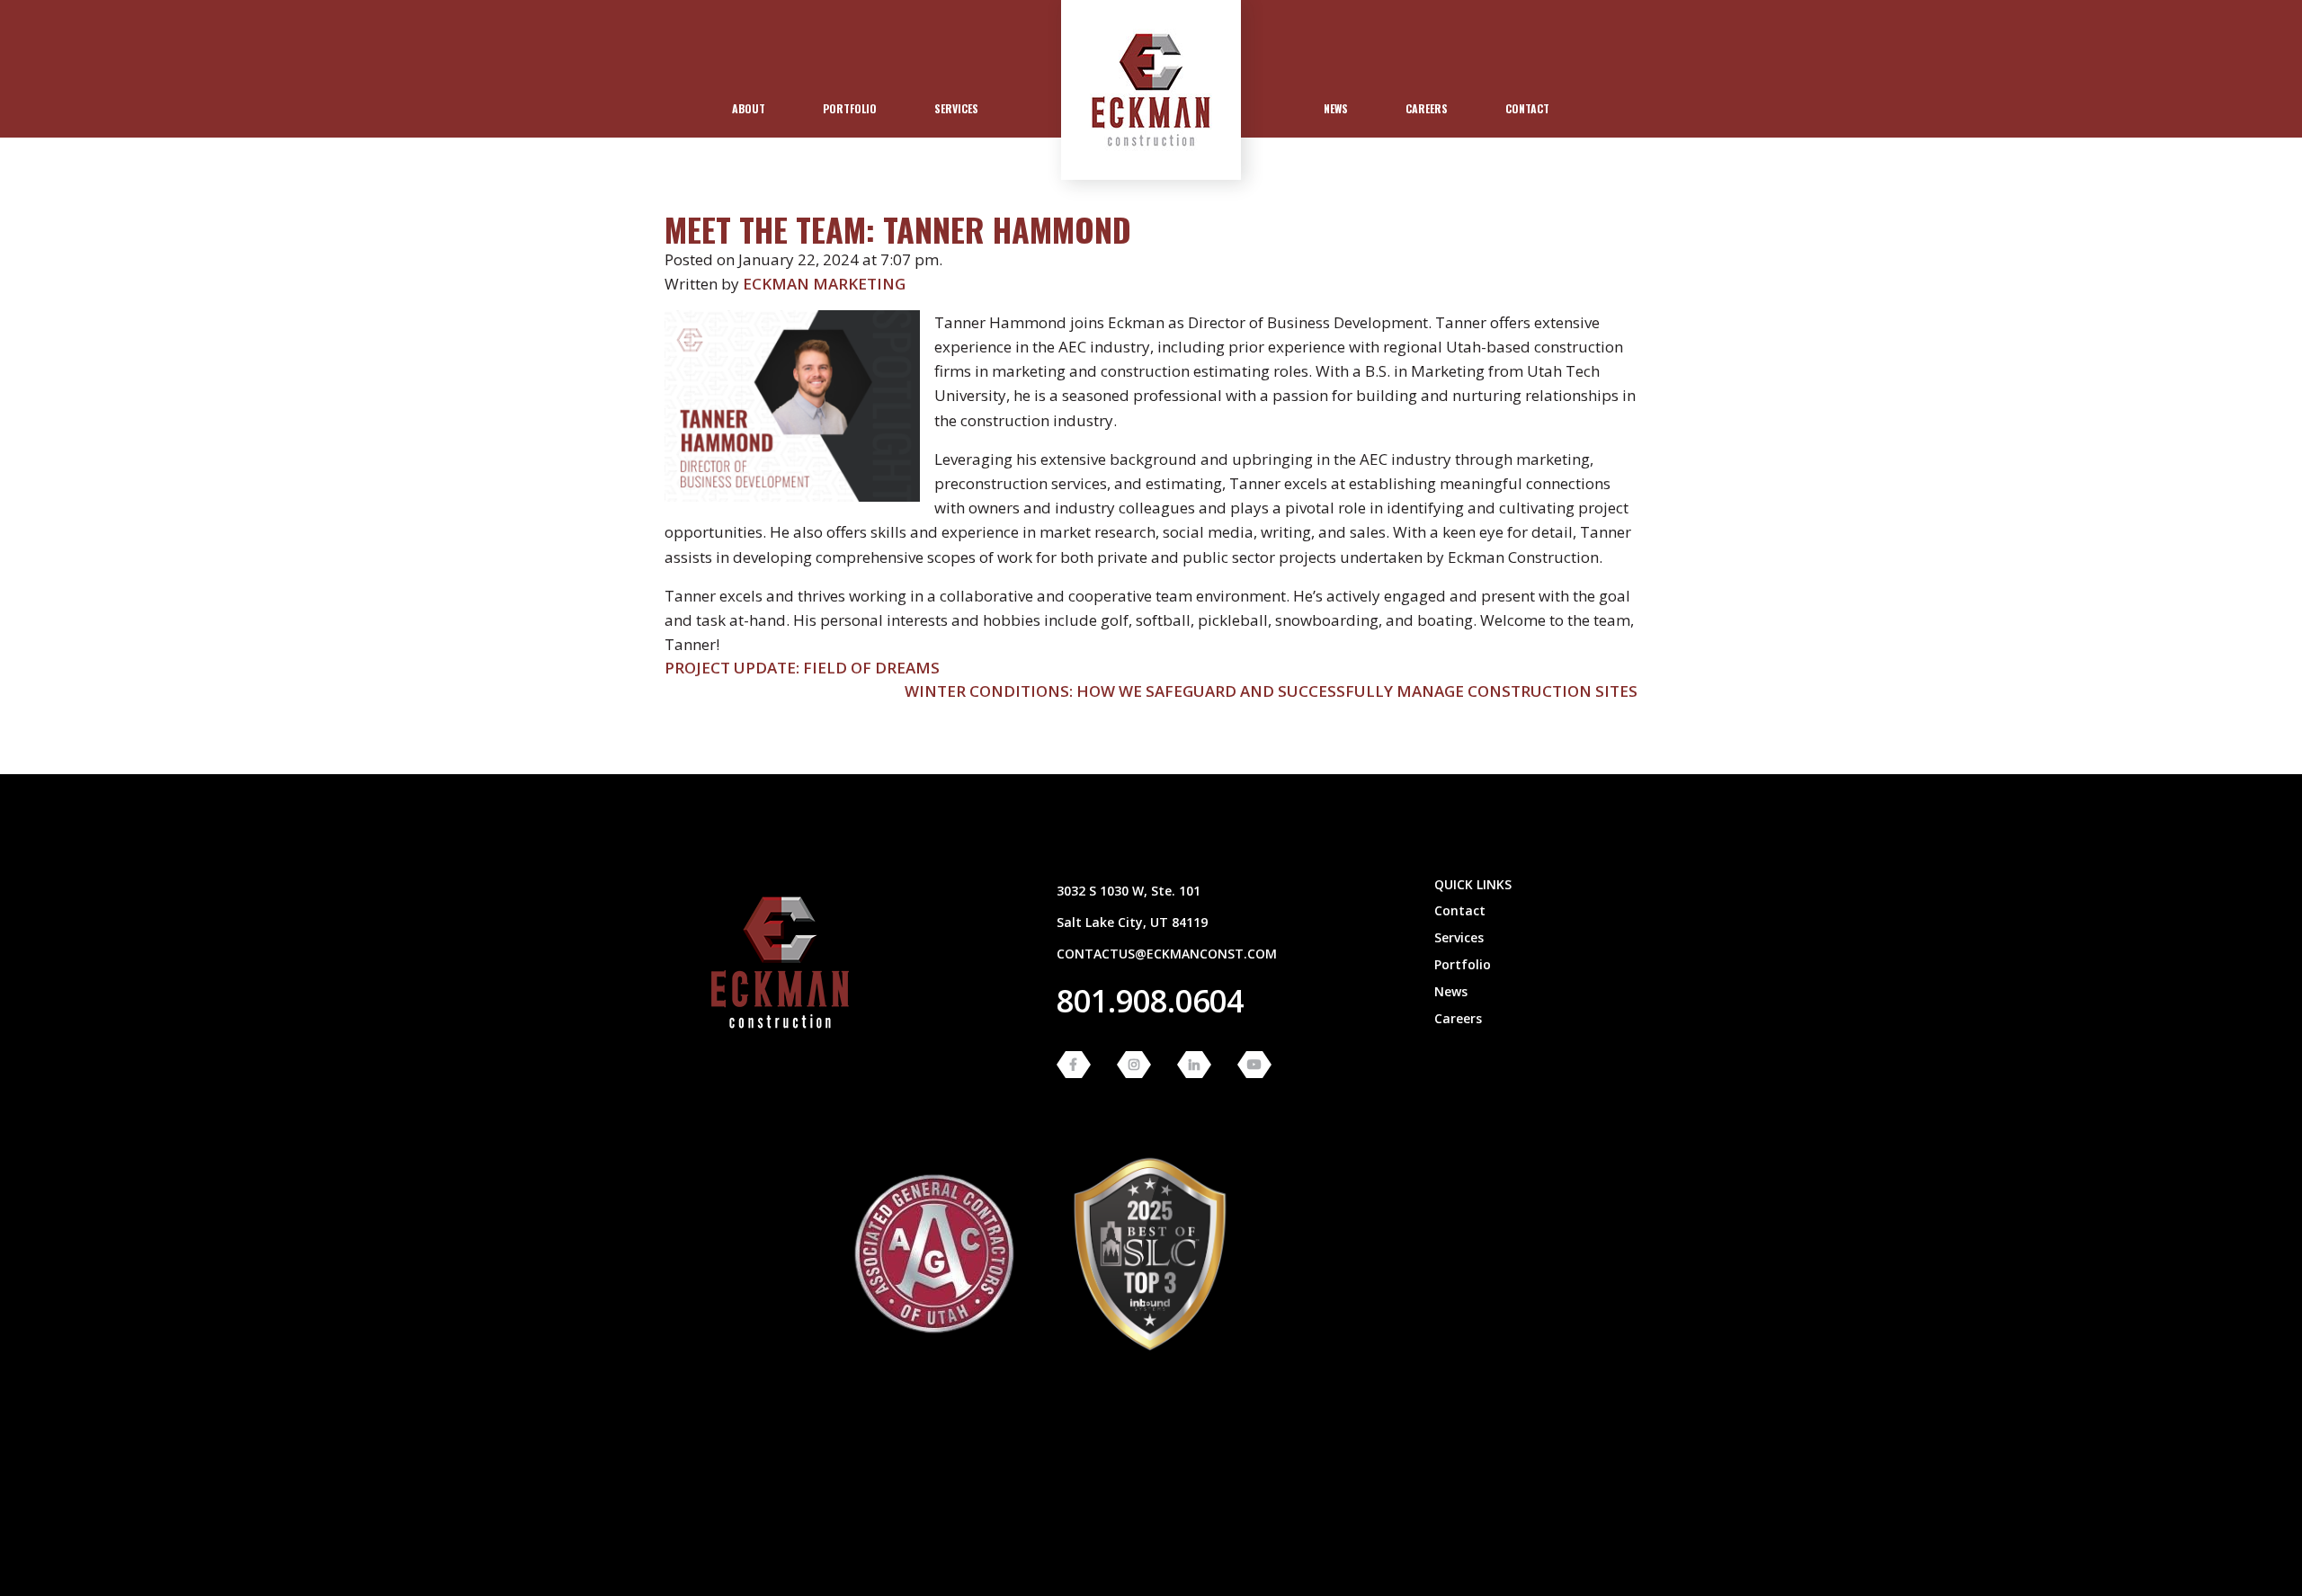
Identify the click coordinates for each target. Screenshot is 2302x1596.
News (1336, 108)
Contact (1527, 108)
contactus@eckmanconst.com (1167, 954)
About (749, 108)
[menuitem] (749, 109)
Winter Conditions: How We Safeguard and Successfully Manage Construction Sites (1271, 691)
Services (956, 108)
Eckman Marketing (824, 284)
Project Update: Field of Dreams (802, 668)
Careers (1427, 108)
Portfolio (850, 108)
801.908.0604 (1150, 1001)
